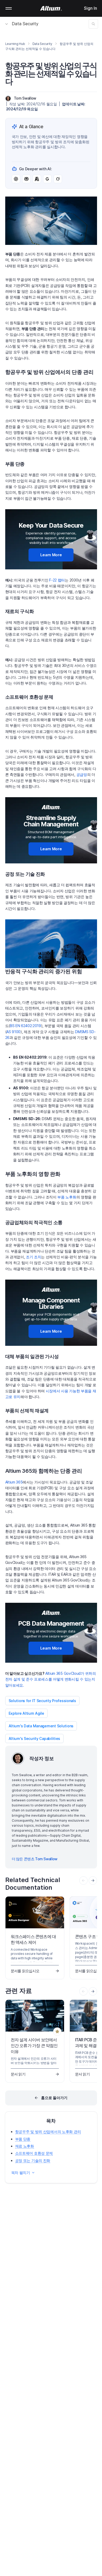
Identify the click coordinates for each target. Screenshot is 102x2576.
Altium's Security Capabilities (35, 1738)
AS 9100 (13, 1032)
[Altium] (51, 8)
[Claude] (37, 179)
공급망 (82, 774)
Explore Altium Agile (26, 1713)
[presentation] (93, 1881)
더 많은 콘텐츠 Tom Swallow (35, 1859)
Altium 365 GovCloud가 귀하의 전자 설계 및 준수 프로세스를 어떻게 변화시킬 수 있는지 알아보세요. (51, 1679)
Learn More (51, 555)
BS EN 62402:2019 (25, 1026)
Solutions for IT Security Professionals (42, 1701)
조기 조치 (33, 1257)
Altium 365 (14, 1482)
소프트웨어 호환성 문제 (34, 2153)
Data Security (25, 24)
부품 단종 (23, 2139)
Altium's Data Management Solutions (41, 1726)
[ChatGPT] (16, 179)
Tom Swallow (25, 98)
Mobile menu (9, 8)
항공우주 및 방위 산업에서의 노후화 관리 (48, 2132)
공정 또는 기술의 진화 (33, 2160)
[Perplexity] (26, 179)
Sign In (90, 8)
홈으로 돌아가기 (54, 2098)
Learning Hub (15, 44)
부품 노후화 (67, 1197)
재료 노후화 (25, 2146)
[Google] (47, 179)
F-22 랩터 (57, 580)
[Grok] (58, 179)
